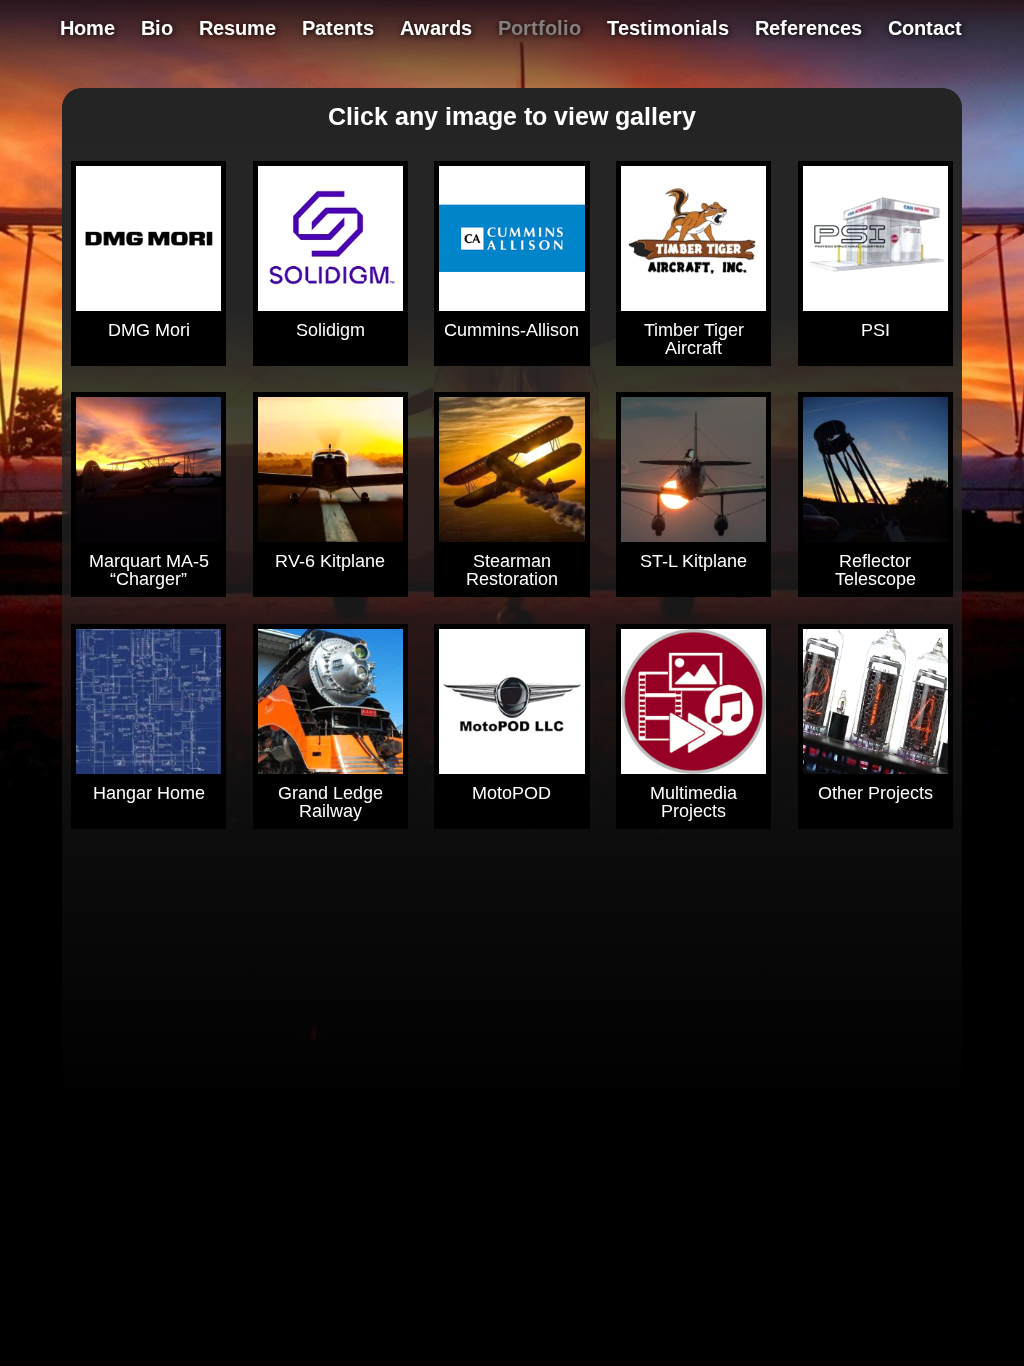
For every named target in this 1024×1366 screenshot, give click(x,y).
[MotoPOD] (511, 701)
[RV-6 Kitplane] (330, 469)
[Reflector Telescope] (875, 469)
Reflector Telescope (875, 570)
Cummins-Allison (511, 330)
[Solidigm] (330, 238)
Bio (157, 30)
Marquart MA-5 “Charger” (149, 570)
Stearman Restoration (512, 570)
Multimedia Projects (693, 802)
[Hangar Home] (148, 701)
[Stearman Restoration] (511, 469)
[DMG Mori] (148, 238)
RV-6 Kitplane (330, 561)
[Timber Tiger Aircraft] (693, 238)
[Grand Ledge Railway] (330, 701)
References (808, 30)
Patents (338, 30)
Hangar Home (149, 793)
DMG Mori (149, 330)
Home (87, 30)
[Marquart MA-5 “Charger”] (148, 469)
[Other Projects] (875, 701)
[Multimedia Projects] (693, 701)
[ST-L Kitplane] (693, 469)
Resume (237, 30)
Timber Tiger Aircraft (694, 339)
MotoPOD (511, 793)
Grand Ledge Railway (330, 802)
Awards (436, 30)
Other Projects (875, 793)
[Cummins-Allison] (511, 238)
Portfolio (539, 30)
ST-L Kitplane (693, 561)
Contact (925, 30)
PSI (875, 330)
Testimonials (668, 30)
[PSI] (875, 238)
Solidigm (330, 330)
